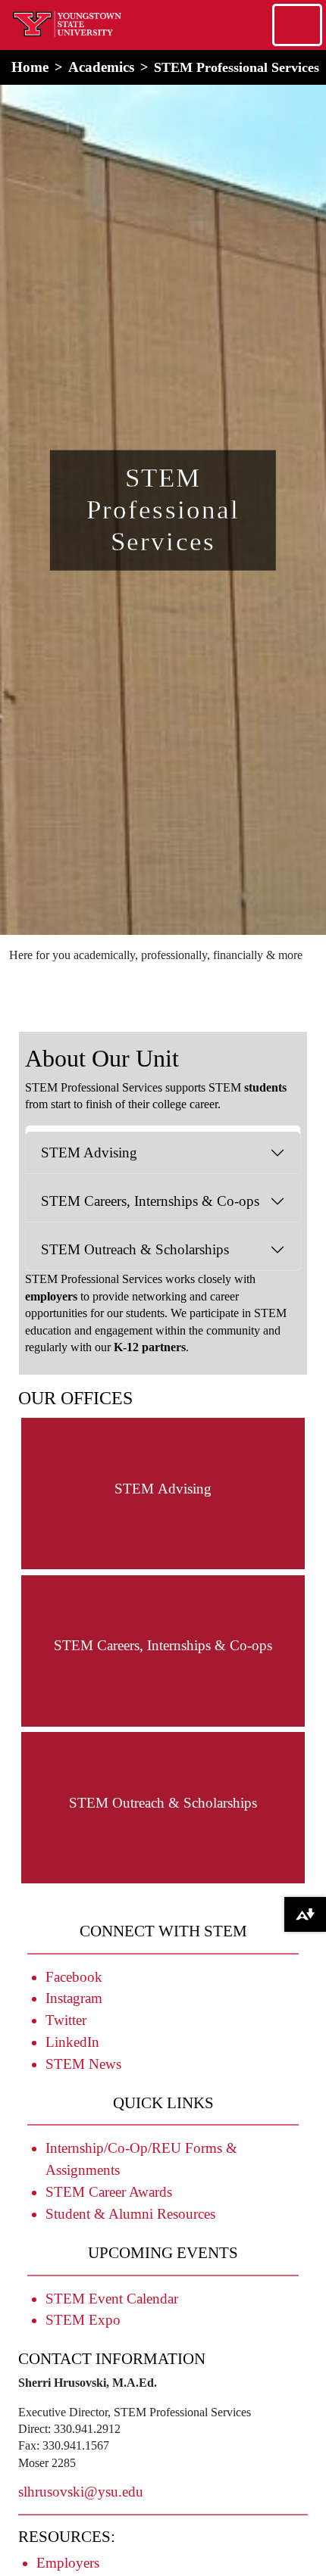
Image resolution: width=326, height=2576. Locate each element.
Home (30, 67)
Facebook (74, 1977)
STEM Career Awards (109, 2192)
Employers (68, 2563)
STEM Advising (89, 1153)
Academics (101, 67)
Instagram (74, 1998)
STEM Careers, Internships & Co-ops (150, 1201)
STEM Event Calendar (112, 2299)
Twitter (66, 2020)
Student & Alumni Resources (130, 2214)
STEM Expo (83, 2320)
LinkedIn (72, 2042)
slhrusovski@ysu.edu (81, 2492)
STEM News (83, 2064)
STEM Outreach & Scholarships (135, 1249)
